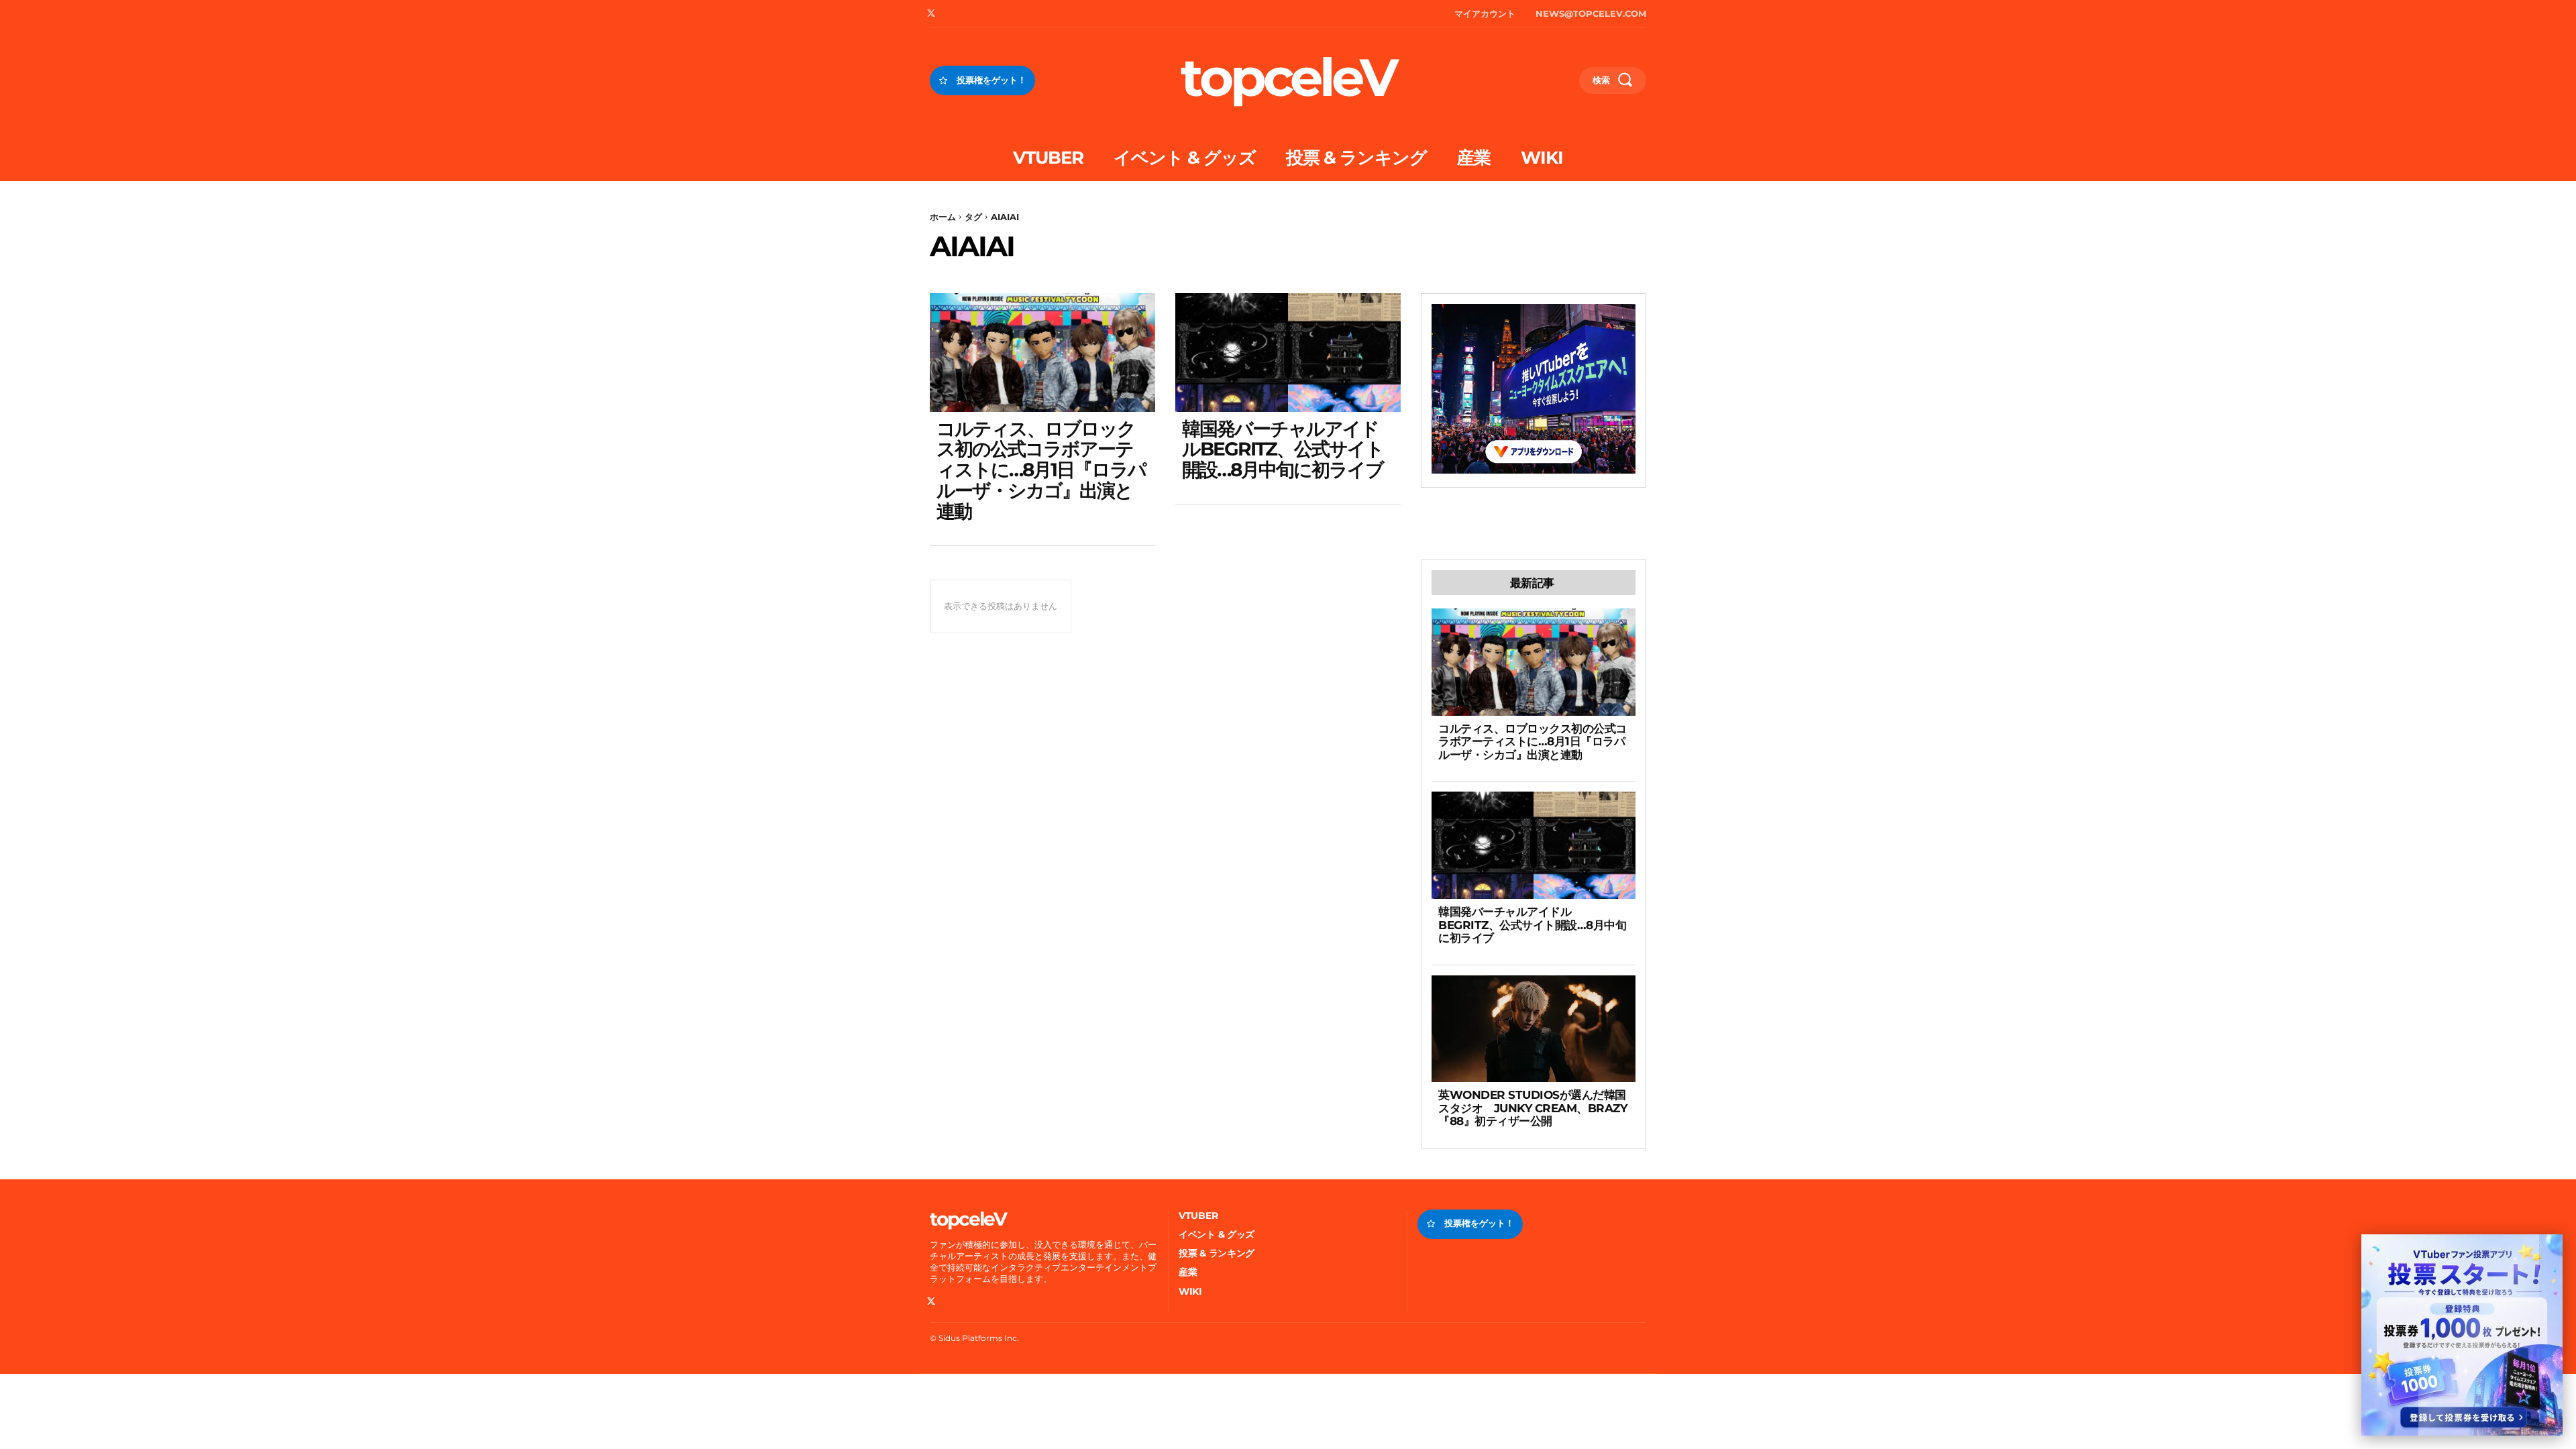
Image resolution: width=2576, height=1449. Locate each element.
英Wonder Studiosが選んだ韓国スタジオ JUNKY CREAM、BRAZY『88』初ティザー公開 (1533, 1108)
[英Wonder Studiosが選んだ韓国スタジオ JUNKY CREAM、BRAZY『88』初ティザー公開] (1534, 1029)
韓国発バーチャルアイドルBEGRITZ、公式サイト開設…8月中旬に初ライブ (1283, 449)
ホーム (943, 217)
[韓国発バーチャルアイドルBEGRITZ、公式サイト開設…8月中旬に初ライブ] (1288, 352)
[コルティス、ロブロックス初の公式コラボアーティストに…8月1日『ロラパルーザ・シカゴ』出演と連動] (1042, 352)
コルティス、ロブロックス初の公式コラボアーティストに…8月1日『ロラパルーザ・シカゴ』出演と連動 (1041, 470)
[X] (931, 14)
